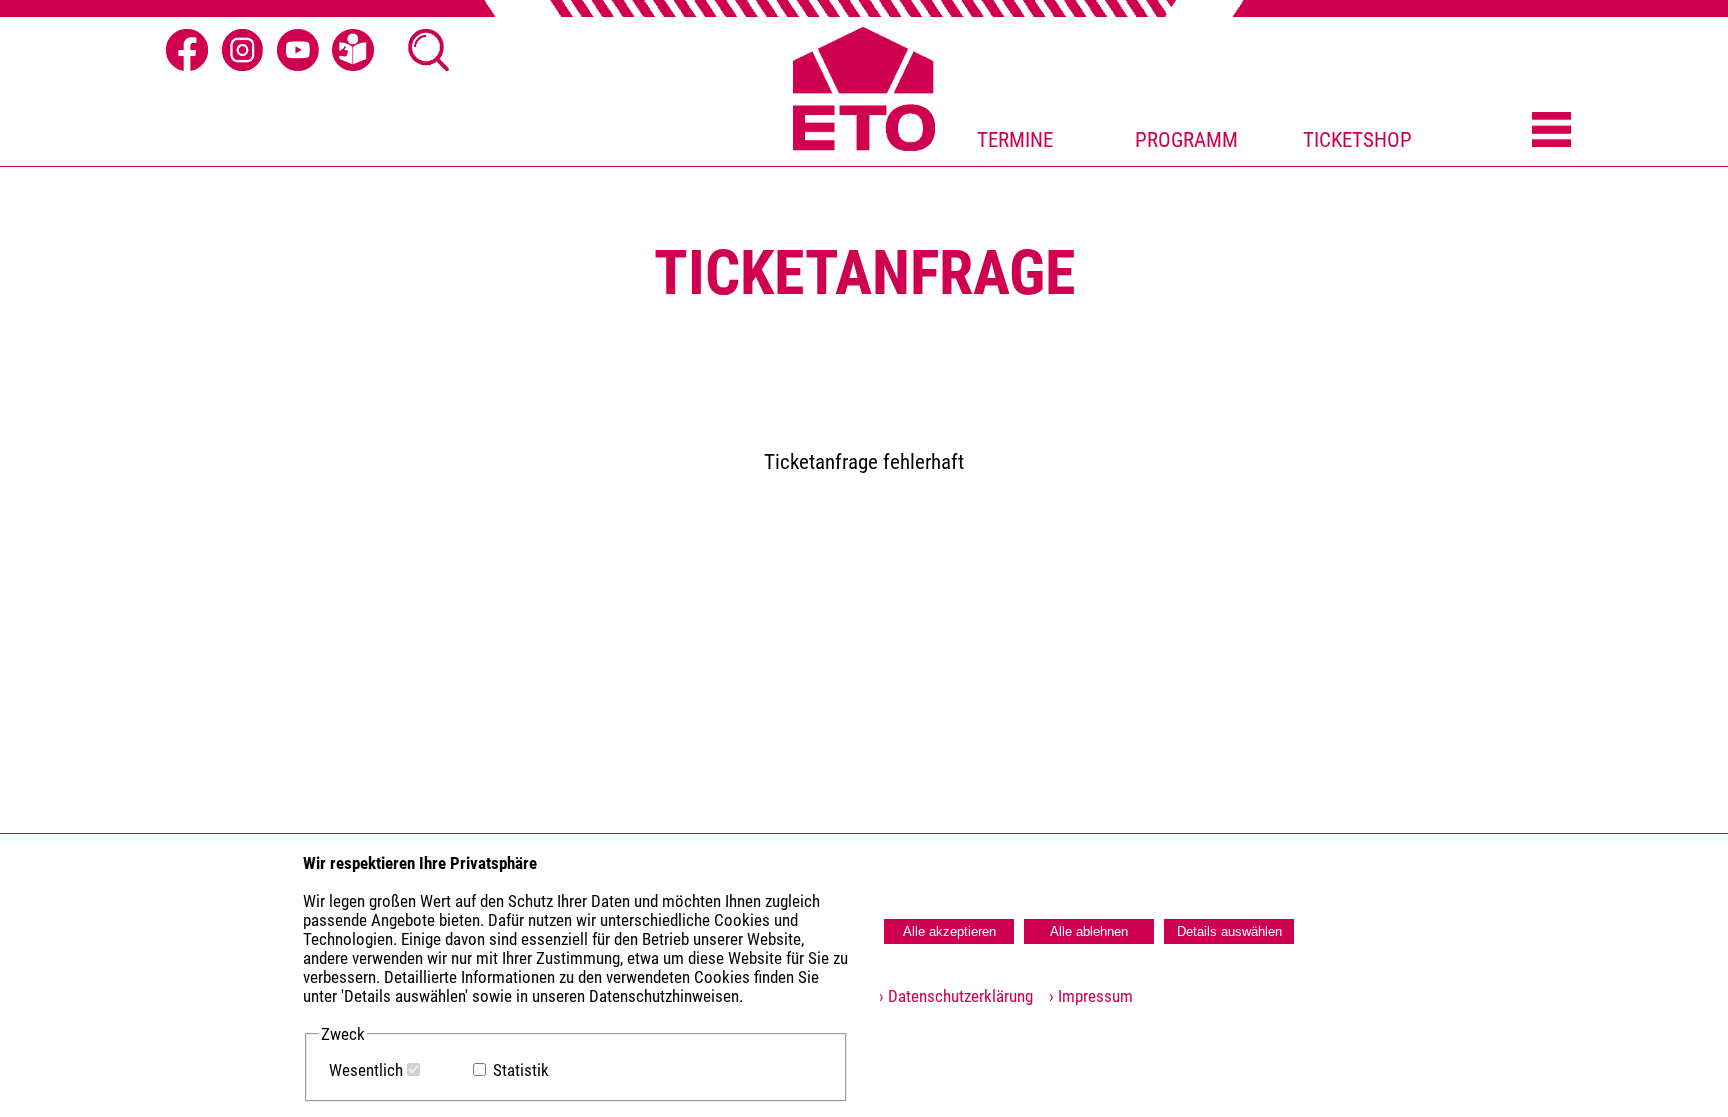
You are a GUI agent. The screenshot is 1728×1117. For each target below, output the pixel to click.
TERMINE (1015, 140)
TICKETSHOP (1357, 140)
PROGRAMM (1186, 140)
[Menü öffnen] (1551, 131)
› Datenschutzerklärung (956, 996)
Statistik (521, 1070)
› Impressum (1085, 996)
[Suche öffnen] (429, 50)
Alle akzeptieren (949, 931)
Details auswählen (1229, 931)
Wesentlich (366, 1070)
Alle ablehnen (1089, 931)
